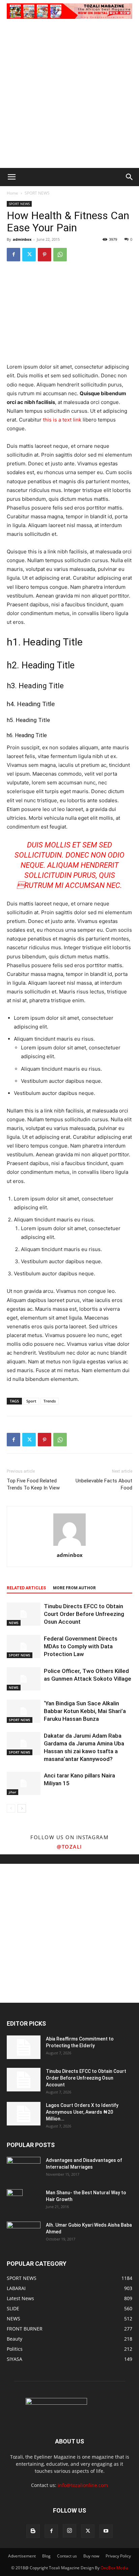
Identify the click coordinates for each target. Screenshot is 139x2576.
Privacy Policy (118, 2556)
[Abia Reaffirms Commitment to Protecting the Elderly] (24, 2047)
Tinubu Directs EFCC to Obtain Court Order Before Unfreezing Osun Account (84, 1614)
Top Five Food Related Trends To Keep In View (33, 1484)
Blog (46, 2556)
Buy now (91, 2556)
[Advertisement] (69, 95)
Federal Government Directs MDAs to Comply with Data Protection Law (81, 1646)
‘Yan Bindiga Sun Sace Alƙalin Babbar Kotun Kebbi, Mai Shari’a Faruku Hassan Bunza (85, 1711)
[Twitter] (29, 255)
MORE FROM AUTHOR (74, 1588)
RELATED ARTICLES (26, 1588)
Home (12, 193)
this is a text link (62, 420)
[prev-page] (11, 1808)
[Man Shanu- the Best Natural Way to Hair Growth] (15, 2201)
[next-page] (22, 1808)
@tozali (69, 1847)
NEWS (14, 1623)
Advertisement (22, 2556)
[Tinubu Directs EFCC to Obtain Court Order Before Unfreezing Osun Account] (24, 1614)
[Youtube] (106, 2531)
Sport (31, 1401)
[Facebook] (13, 255)
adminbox (22, 239)
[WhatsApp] (60, 255)
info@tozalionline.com (83, 2485)
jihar (12, 1792)
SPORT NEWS (37, 193)
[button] (11, 177)
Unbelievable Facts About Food (104, 1484)
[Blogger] (33, 2531)
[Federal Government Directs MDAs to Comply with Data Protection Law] (24, 1646)
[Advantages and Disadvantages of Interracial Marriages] (24, 2168)
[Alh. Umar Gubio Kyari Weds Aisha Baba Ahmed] (24, 2233)
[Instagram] (69, 2531)
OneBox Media (114, 2568)
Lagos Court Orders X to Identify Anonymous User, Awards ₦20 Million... (82, 2112)
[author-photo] (69, 1546)
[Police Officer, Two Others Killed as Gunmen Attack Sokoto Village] (24, 1679)
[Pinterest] (45, 255)
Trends (50, 1401)
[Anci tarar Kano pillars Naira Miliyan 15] (24, 1783)
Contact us (67, 2556)
